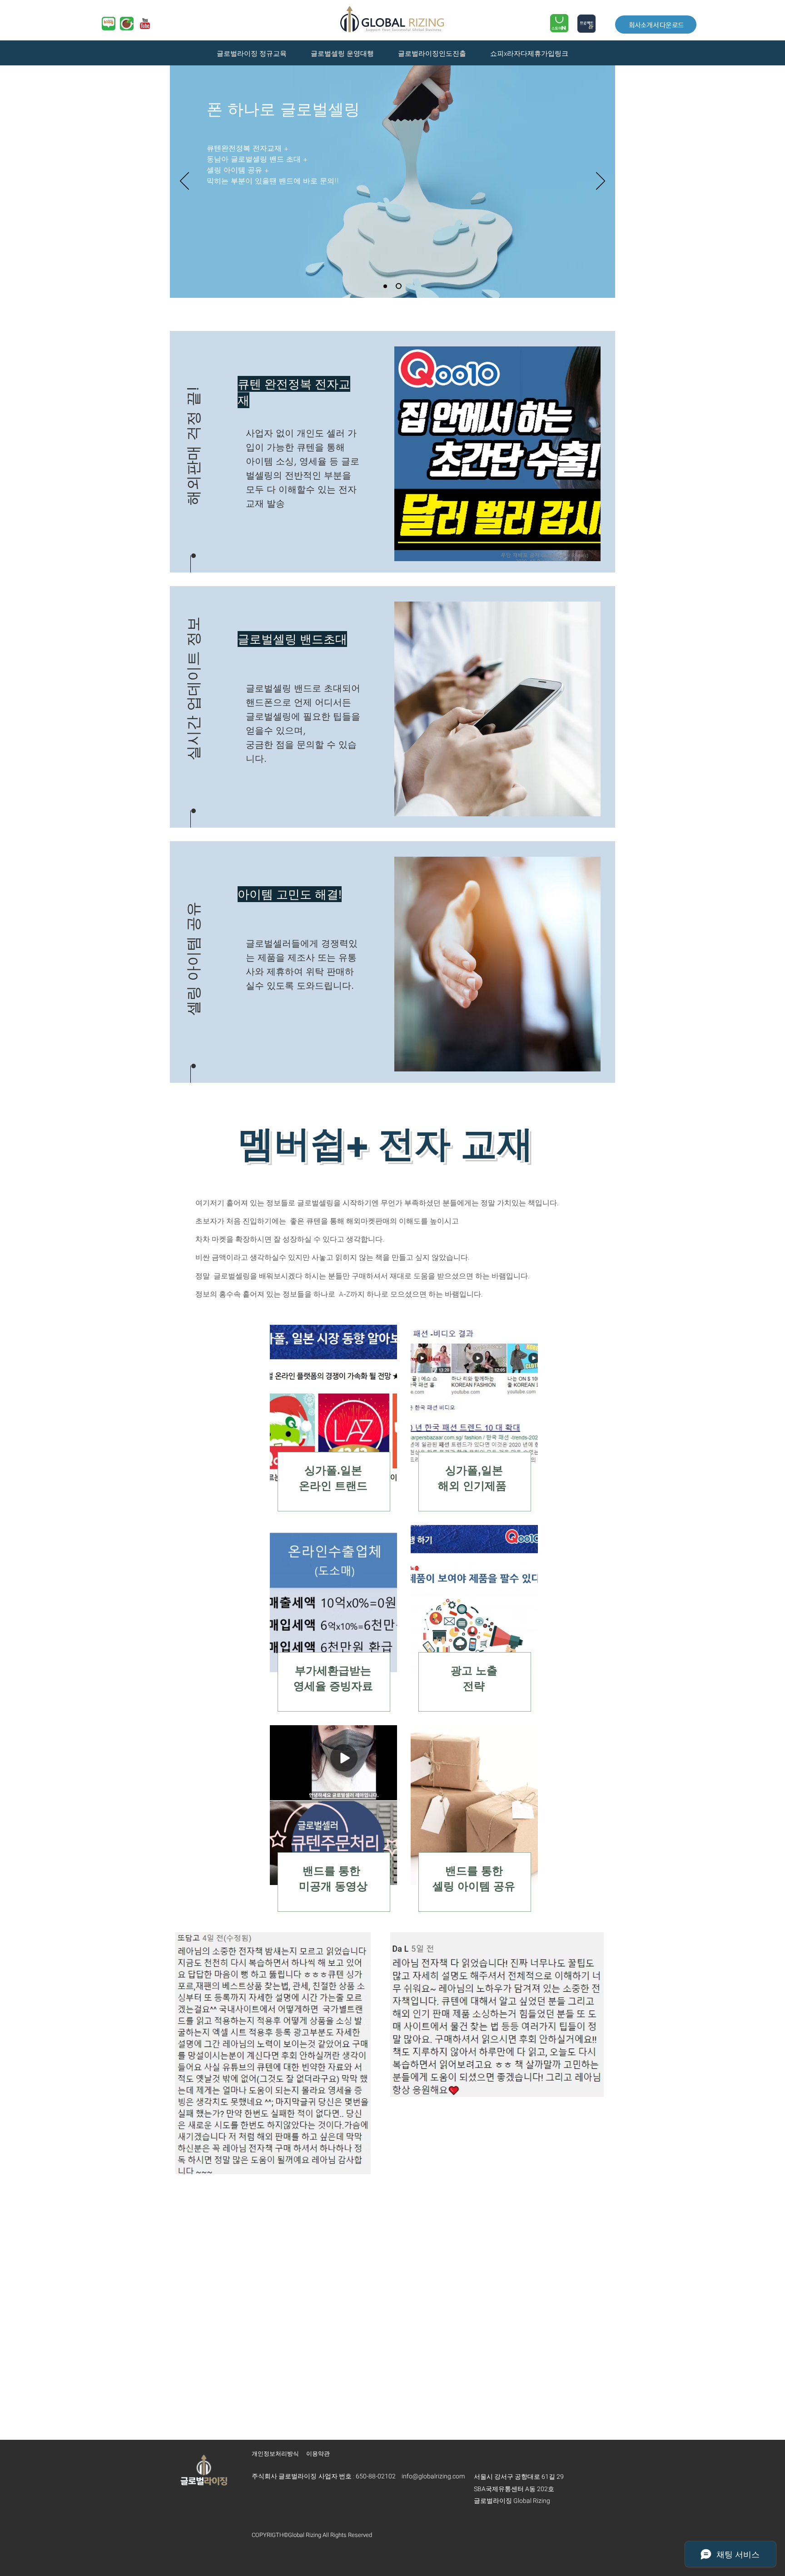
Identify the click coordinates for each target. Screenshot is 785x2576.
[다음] (601, 182)
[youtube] (145, 24)
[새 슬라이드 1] (386, 286)
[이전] (184, 182)
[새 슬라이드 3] (400, 286)
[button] (194, 426)
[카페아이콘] (127, 24)
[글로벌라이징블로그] (109, 24)
